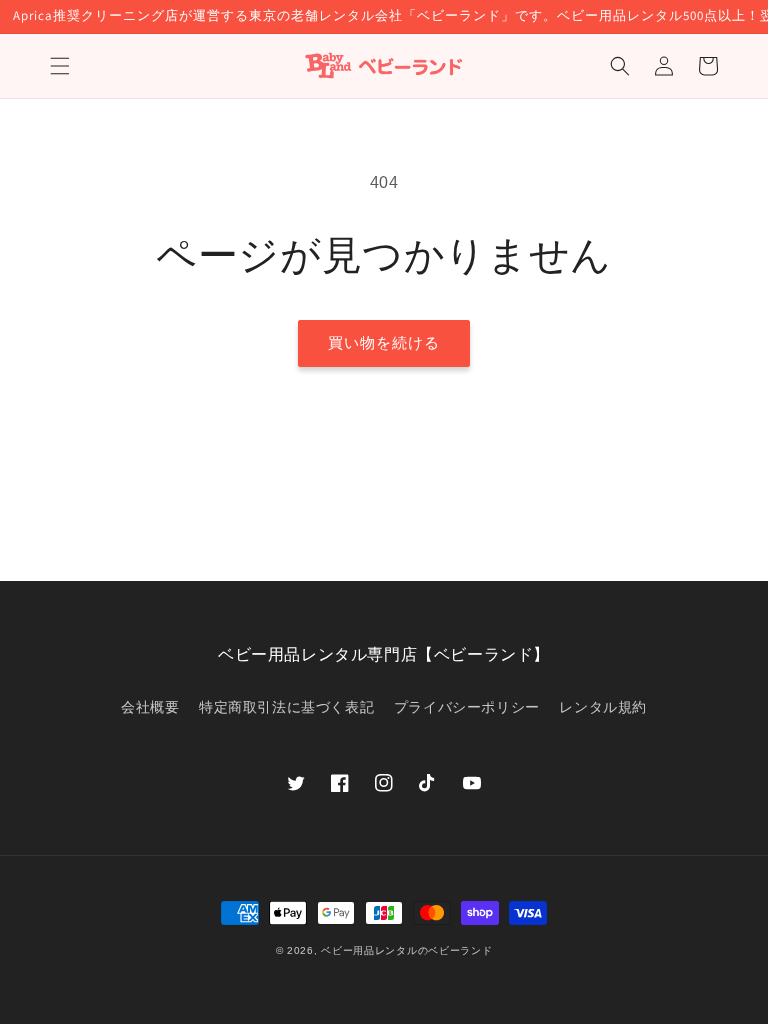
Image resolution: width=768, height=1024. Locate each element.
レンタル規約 (603, 707)
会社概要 (150, 707)
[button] (60, 66)
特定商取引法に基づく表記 (286, 707)
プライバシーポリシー (467, 707)
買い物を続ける (384, 342)
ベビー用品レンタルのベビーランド (406, 950)
